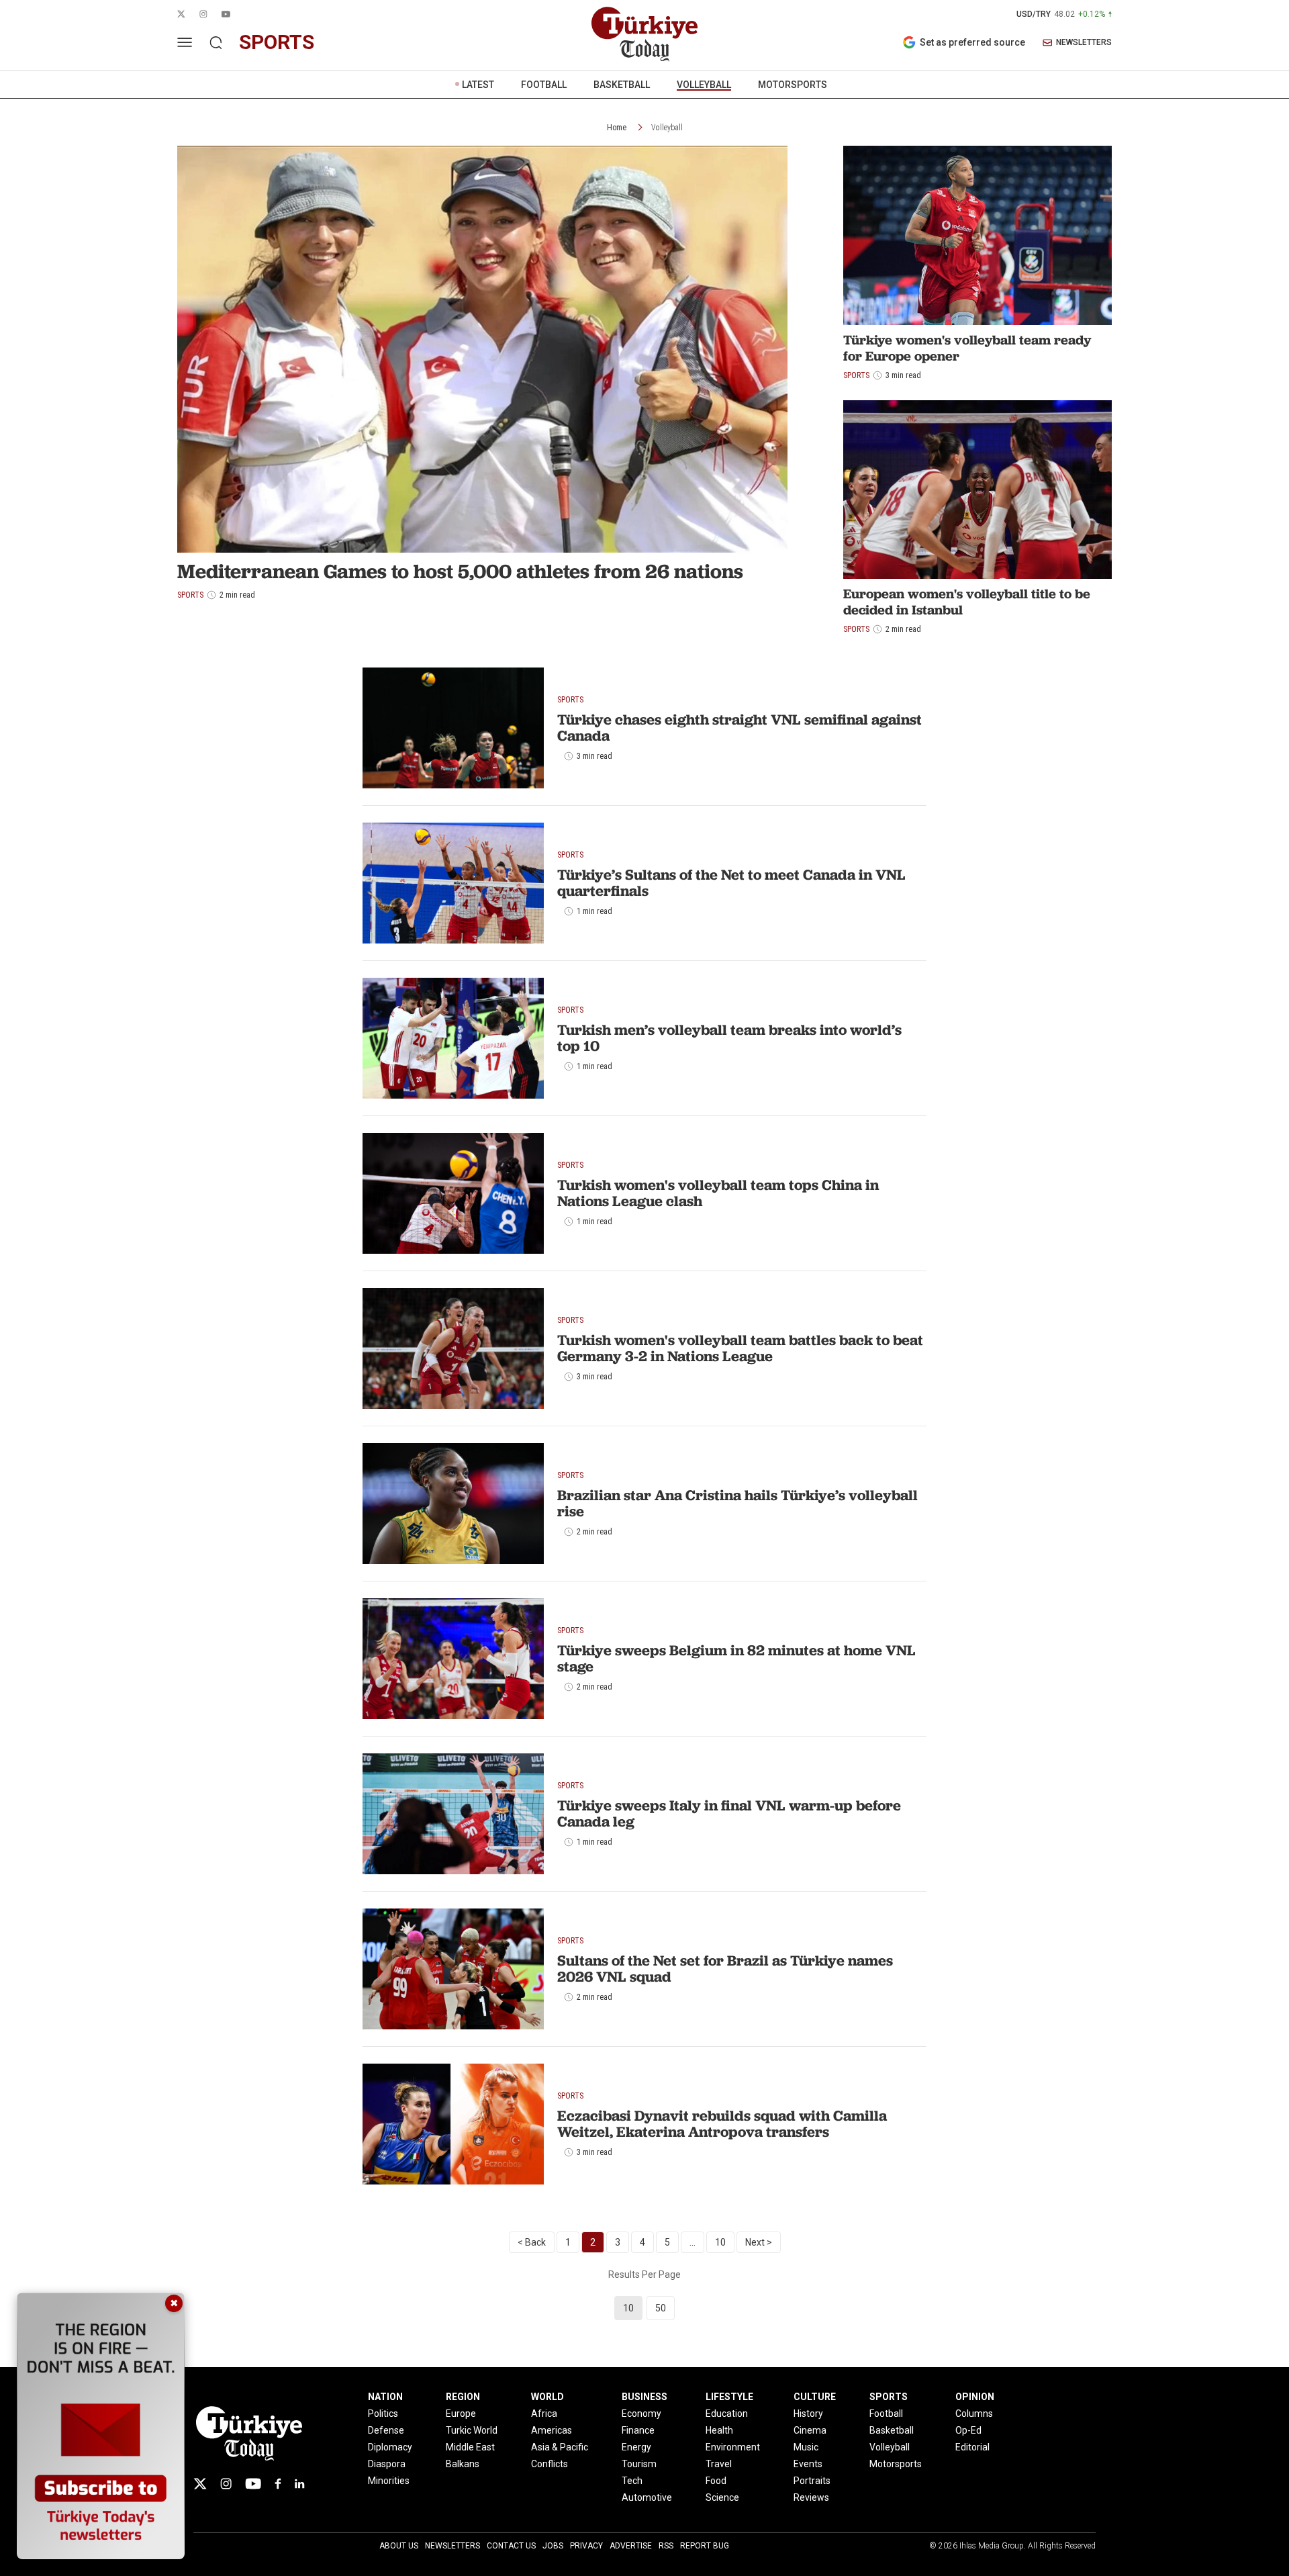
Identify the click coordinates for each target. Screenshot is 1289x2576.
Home (617, 128)
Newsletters (452, 2546)
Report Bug (705, 2546)
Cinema (810, 2430)
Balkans (463, 2464)
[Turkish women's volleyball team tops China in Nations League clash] (453, 1193)
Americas (552, 2430)
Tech (632, 2481)
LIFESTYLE (729, 2397)
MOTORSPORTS (793, 85)
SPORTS (889, 2397)
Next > (759, 2242)
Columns (974, 2413)
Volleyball (667, 128)
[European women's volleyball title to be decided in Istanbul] (977, 490)
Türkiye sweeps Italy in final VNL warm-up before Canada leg (729, 1813)
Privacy (586, 2546)
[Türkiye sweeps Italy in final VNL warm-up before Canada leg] (453, 1814)
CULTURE (815, 2397)
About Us (399, 2546)
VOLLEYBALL (704, 85)
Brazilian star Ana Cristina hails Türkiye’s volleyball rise (737, 1503)
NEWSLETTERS (1084, 43)
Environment (733, 2447)
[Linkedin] (300, 2484)
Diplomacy (390, 2447)
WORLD (547, 2397)
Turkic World (472, 2430)
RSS (666, 2546)
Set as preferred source (972, 42)
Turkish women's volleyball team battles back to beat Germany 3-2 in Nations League (740, 1348)
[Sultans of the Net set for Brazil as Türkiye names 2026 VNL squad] (453, 1969)
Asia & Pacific (560, 2447)
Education (727, 2413)
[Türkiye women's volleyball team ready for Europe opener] (977, 235)
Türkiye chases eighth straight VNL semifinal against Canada (739, 728)
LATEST (478, 85)
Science (722, 2497)
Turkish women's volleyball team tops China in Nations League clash (718, 1193)
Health (719, 2430)
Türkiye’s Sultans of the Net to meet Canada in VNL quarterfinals (731, 883)
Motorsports (896, 2464)
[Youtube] (253, 2484)
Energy (636, 2447)
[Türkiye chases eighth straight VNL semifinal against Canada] (453, 728)
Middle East (470, 2447)
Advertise (631, 2546)
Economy (641, 2413)
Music (806, 2447)
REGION (463, 2397)
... (693, 2242)
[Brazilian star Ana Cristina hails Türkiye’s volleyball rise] (453, 1504)
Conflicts (550, 2464)
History (808, 2413)
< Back (532, 2242)
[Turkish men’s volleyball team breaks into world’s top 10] (453, 1038)
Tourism (639, 2464)
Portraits (812, 2481)
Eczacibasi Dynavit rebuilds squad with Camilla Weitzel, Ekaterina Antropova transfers (722, 2124)
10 (720, 2242)
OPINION (975, 2397)
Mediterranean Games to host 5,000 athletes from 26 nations (460, 571)
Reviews (811, 2497)
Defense (386, 2430)
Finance (638, 2430)
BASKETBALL (622, 85)
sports (277, 42)
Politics (383, 2413)
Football (886, 2413)
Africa (544, 2413)
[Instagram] (226, 2484)
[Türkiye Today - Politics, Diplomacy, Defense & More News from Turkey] (644, 34)
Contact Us (511, 2546)
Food (716, 2481)
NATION (385, 2397)
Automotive (647, 2497)
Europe (461, 2413)
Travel (719, 2464)
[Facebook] (278, 2484)
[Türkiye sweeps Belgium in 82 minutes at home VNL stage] (453, 1659)
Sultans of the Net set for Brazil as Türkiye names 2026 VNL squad (725, 1969)
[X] (200, 2484)
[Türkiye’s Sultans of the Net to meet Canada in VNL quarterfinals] (453, 883)
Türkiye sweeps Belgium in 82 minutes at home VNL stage (736, 1658)
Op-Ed (968, 2430)
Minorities (389, 2481)
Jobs (553, 2546)
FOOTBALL (544, 85)
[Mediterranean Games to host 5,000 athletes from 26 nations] (482, 349)
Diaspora (387, 2464)
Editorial (972, 2447)
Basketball (892, 2430)
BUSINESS (644, 2397)
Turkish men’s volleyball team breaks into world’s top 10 (729, 1038)
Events (808, 2464)
